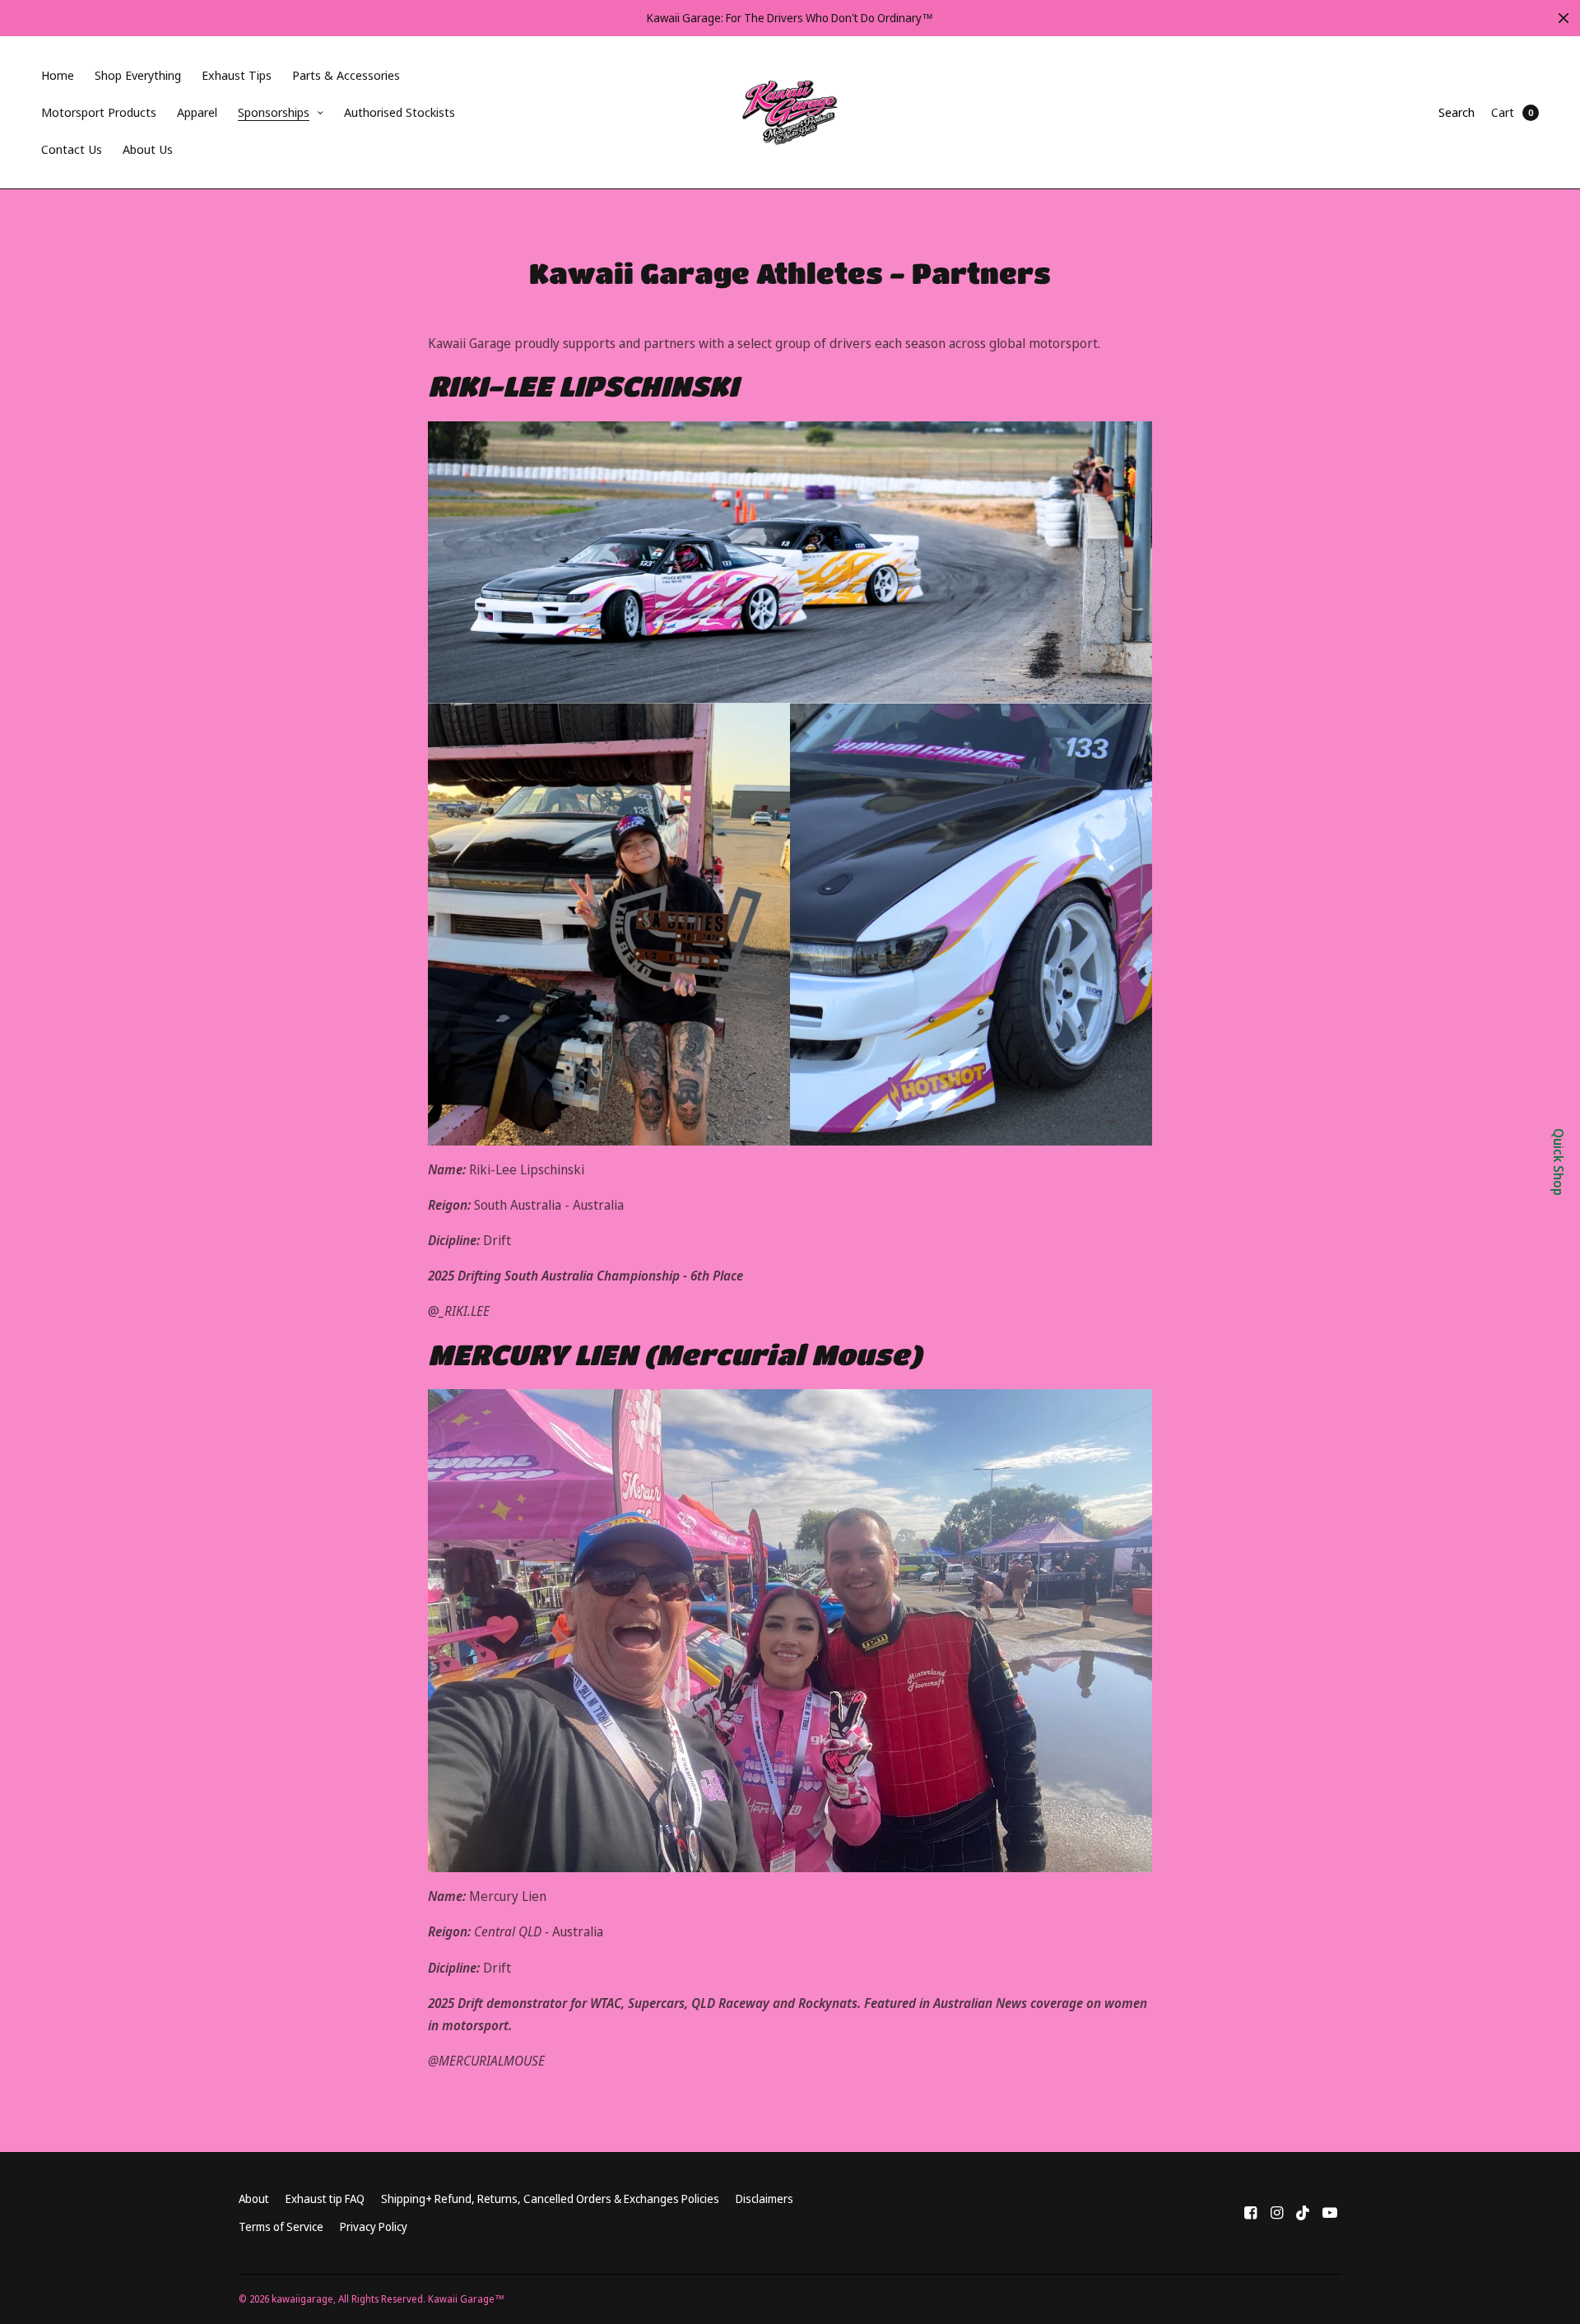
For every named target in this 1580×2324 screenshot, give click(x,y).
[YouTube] (1330, 2212)
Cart (1503, 112)
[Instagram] (1277, 2212)
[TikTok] (1303, 2212)
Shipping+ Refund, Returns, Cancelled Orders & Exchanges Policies (550, 2199)
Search (1457, 112)
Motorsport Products (99, 112)
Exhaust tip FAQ (325, 2199)
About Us (148, 149)
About (254, 2199)
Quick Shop (1559, 1162)
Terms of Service (281, 2226)
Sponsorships (274, 112)
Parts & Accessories (346, 75)
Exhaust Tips (237, 75)
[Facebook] (1251, 2212)
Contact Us (72, 149)
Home (58, 75)
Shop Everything (138, 75)
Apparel (197, 112)
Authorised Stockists (400, 112)
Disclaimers (764, 2199)
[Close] (1564, 18)
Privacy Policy (374, 2226)
